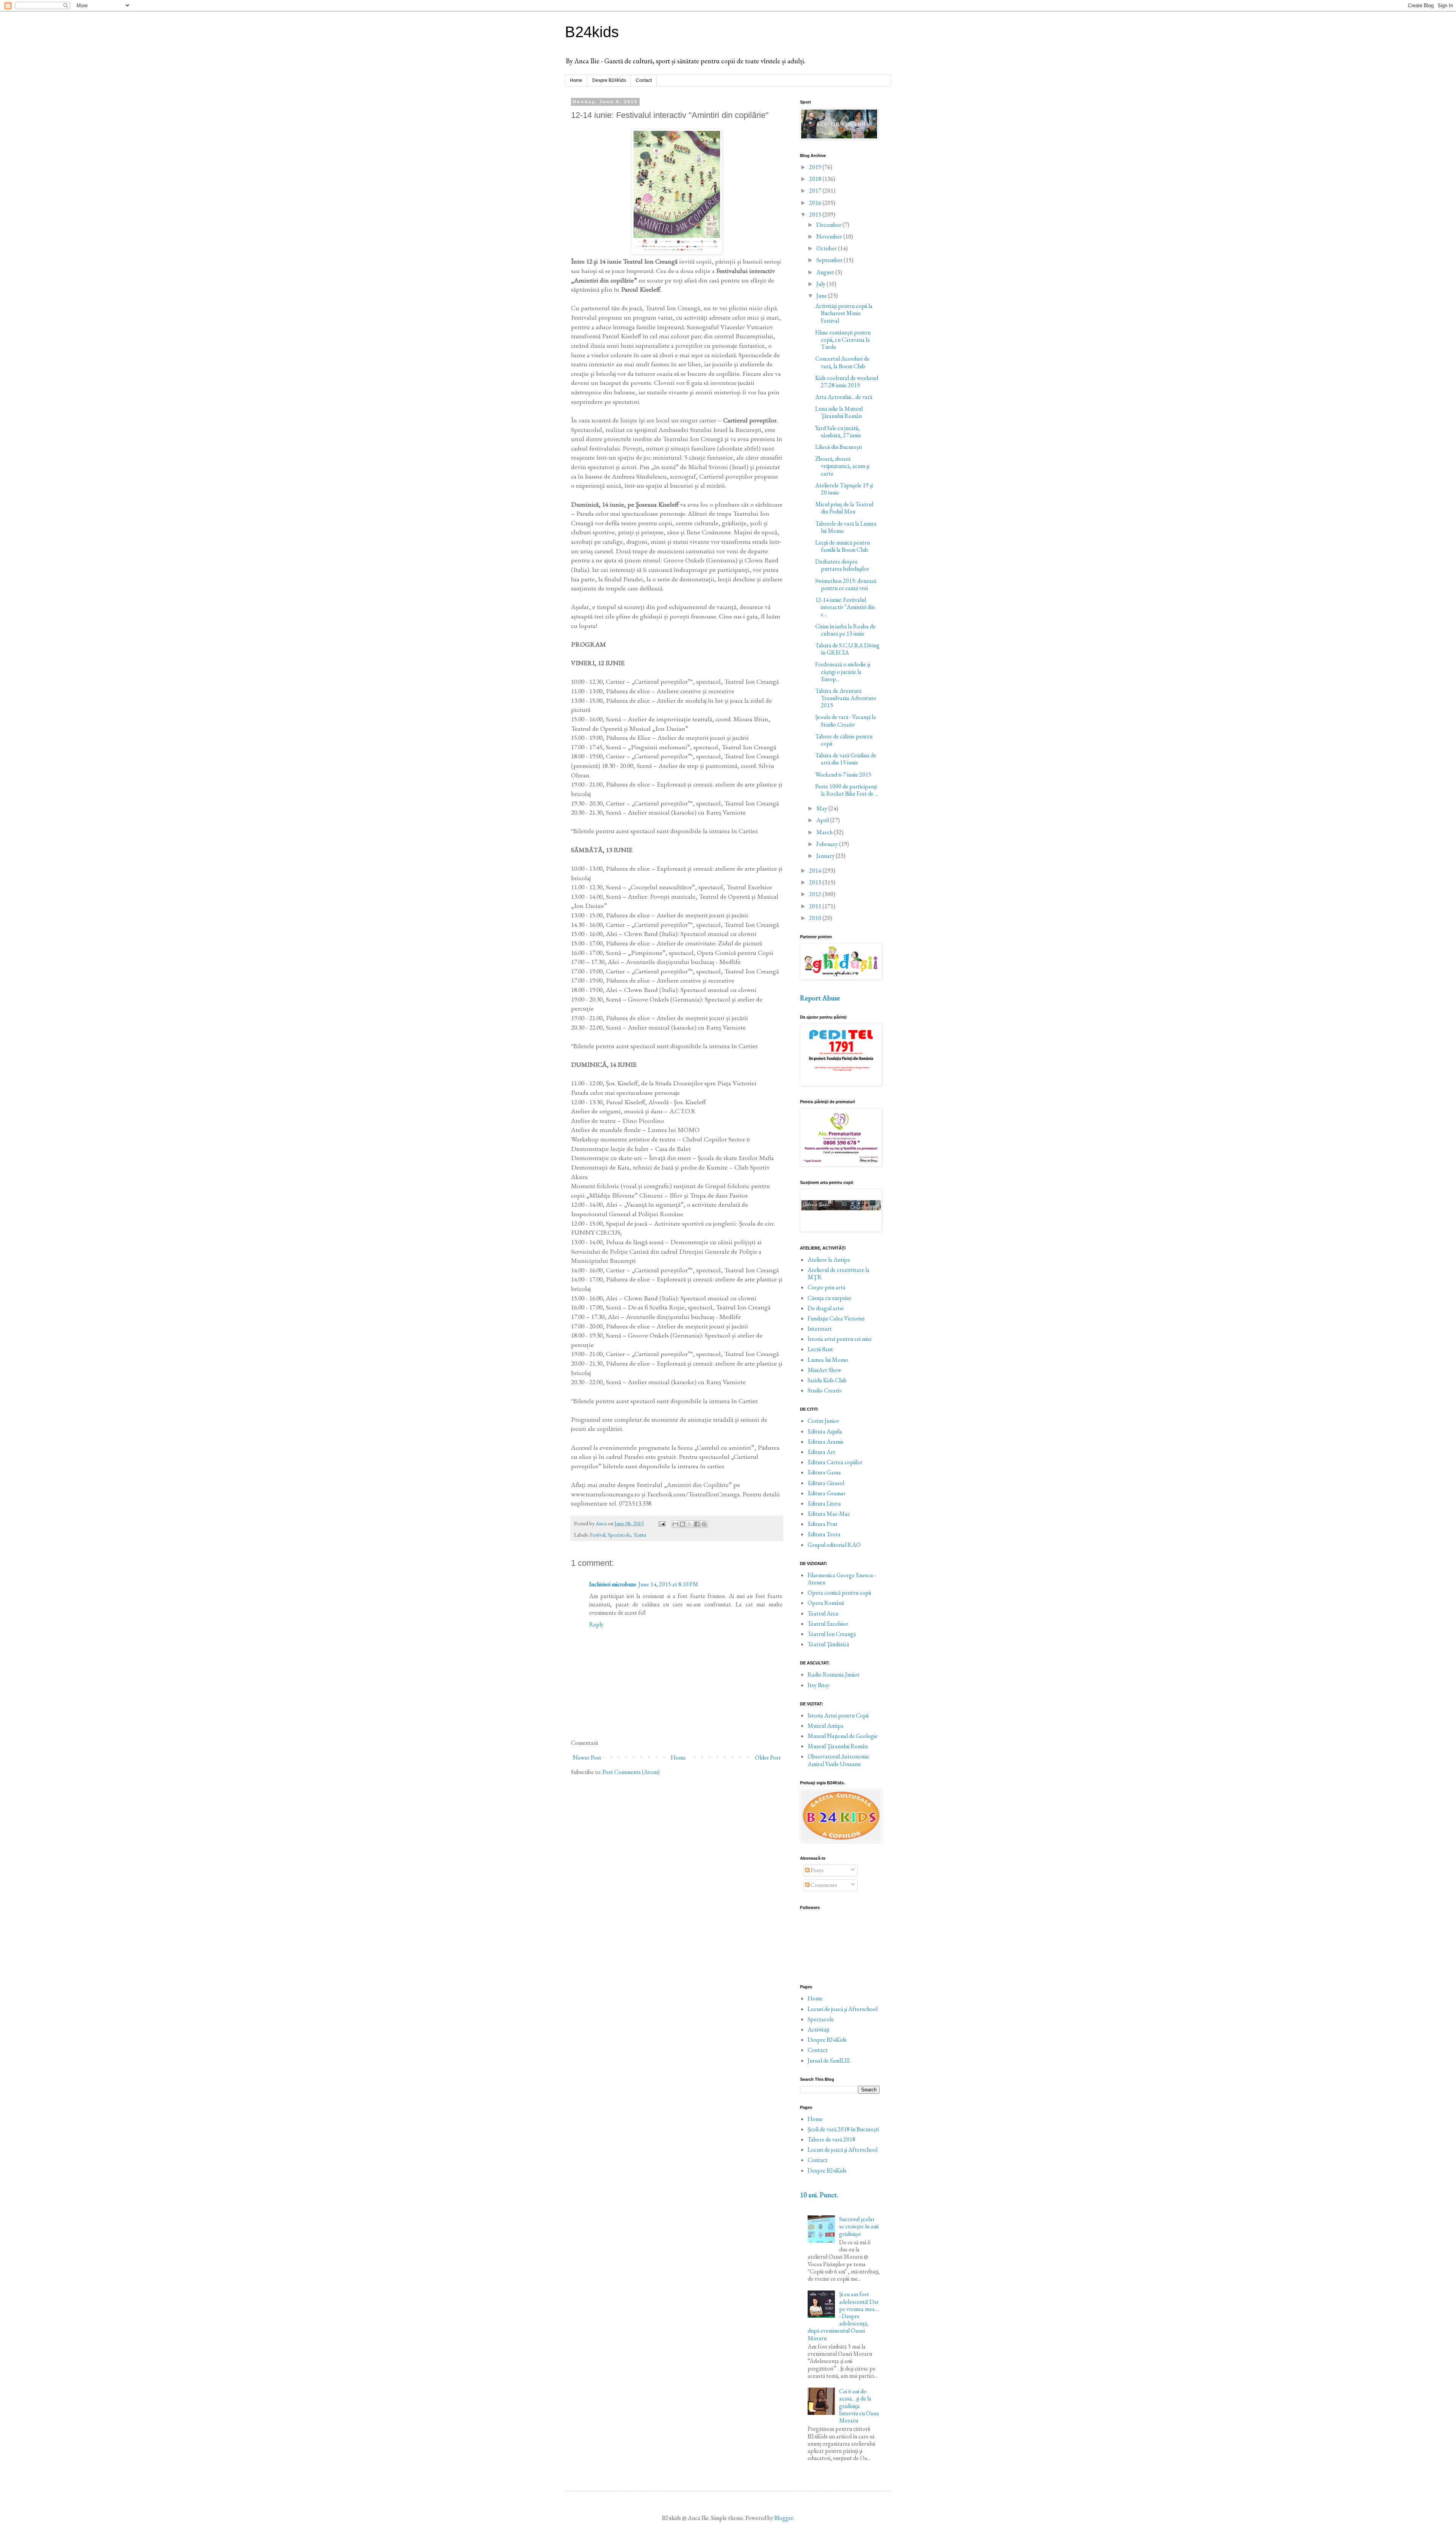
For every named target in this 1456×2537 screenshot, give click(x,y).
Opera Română (826, 1603)
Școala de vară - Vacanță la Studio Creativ (846, 721)
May (822, 808)
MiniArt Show (824, 1370)
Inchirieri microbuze (613, 1584)
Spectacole (619, 1535)
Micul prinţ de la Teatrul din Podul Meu (844, 508)
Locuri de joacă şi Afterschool (843, 2009)
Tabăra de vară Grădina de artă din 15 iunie (846, 759)
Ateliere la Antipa (829, 1260)
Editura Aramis (826, 1442)
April (823, 820)
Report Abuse (820, 998)
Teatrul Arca (823, 1613)
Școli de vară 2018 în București (843, 2129)
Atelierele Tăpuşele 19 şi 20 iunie (844, 489)
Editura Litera (824, 1503)
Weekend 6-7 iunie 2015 (843, 775)
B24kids (592, 32)
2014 (816, 871)
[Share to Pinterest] (704, 1524)
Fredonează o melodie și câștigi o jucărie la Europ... (843, 671)
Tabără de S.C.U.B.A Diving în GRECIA (847, 649)
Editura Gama (824, 1472)
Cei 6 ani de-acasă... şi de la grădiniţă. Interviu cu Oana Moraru (859, 2406)
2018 (816, 179)
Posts (817, 1870)
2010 (816, 918)
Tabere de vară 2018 (832, 2139)
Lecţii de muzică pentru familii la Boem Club (843, 546)
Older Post (768, 1758)
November (830, 236)
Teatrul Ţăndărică (828, 1644)
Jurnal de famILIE (829, 2061)
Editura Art (821, 1452)
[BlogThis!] (682, 1524)
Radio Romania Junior (834, 1674)
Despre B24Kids (609, 80)
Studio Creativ (825, 1390)
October (827, 248)
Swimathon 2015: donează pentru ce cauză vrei (846, 584)
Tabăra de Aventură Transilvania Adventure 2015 (846, 698)
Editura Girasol (826, 1483)
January (826, 856)
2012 (816, 894)
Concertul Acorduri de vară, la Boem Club (842, 362)
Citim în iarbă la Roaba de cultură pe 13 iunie (845, 630)
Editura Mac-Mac (829, 1514)
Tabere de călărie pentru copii (844, 740)
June (822, 296)
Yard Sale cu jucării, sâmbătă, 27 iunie (838, 432)
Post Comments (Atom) (631, 1772)
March (825, 832)
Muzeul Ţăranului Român (838, 1746)
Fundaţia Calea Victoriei (836, 1318)
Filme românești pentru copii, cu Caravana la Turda (843, 340)
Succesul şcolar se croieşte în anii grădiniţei (859, 2226)
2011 (816, 906)
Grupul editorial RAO (834, 1545)
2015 (816, 214)
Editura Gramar (827, 1493)
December (829, 225)
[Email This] (675, 1524)
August (826, 272)
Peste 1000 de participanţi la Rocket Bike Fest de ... (847, 790)
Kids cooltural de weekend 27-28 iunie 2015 (847, 381)
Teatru (640, 1535)
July (821, 284)
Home (576, 80)
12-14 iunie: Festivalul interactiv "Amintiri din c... (845, 607)
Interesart (820, 1329)
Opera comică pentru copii (839, 1593)
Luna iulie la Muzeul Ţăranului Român (839, 412)
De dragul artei (826, 1308)
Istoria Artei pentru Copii (838, 1715)
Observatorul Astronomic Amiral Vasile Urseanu (839, 1760)
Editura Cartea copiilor (835, 1462)
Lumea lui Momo (828, 1360)
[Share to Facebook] (697, 1524)
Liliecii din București (839, 447)
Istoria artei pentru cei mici (839, 1339)
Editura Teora (824, 1534)
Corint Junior (823, 1421)
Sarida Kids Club (827, 1380)
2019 (816, 167)
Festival (598, 1535)
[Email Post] (661, 1523)
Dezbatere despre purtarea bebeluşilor (842, 565)
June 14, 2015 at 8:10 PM (668, 1584)
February (828, 844)
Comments (823, 1885)
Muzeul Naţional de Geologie (843, 1736)
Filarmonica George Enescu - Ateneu (842, 1579)
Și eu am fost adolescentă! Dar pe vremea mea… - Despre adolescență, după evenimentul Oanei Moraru (843, 2316)
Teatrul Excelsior (828, 1624)
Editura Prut (823, 1524)
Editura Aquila (825, 1431)
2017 (816, 191)
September (830, 260)
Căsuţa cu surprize (829, 1298)
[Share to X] (690, 1524)
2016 (816, 203)
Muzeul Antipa (826, 1726)
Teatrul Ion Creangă (832, 1634)
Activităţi (818, 2029)
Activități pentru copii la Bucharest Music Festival (844, 313)
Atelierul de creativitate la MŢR (839, 1273)
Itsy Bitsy (819, 1685)
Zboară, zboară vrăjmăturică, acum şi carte (842, 466)
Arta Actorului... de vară (844, 397)
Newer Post (587, 1758)
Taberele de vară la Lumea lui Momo (846, 527)
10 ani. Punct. (819, 2195)
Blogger (784, 2518)
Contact (644, 80)
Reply (596, 1624)
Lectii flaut (820, 1349)
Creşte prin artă (826, 1287)
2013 (816, 882)
